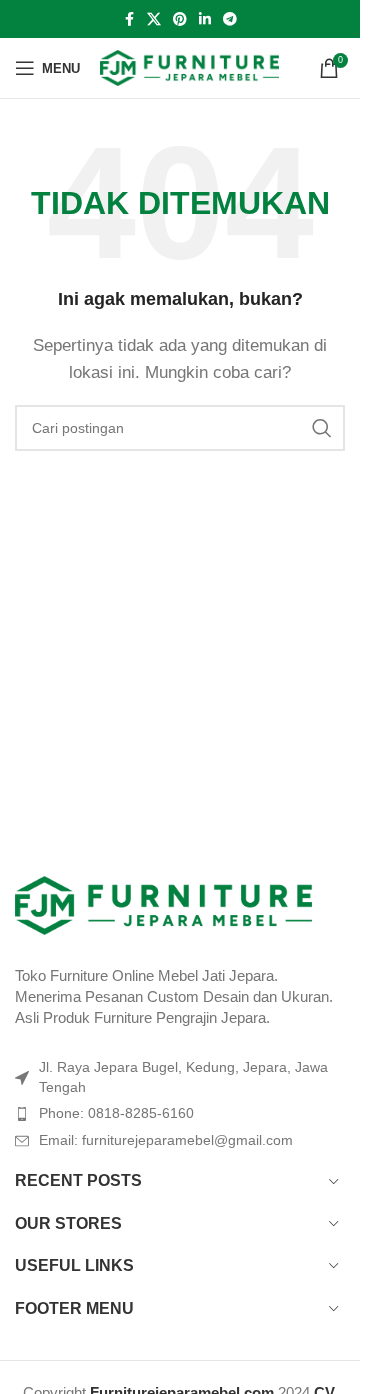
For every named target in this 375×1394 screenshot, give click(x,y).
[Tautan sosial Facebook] (129, 19)
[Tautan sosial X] (154, 19)
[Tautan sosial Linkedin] (205, 19)
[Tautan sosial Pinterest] (180, 19)
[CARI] (322, 428)
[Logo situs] (189, 66)
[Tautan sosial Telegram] (230, 19)
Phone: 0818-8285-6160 (116, 1113)
